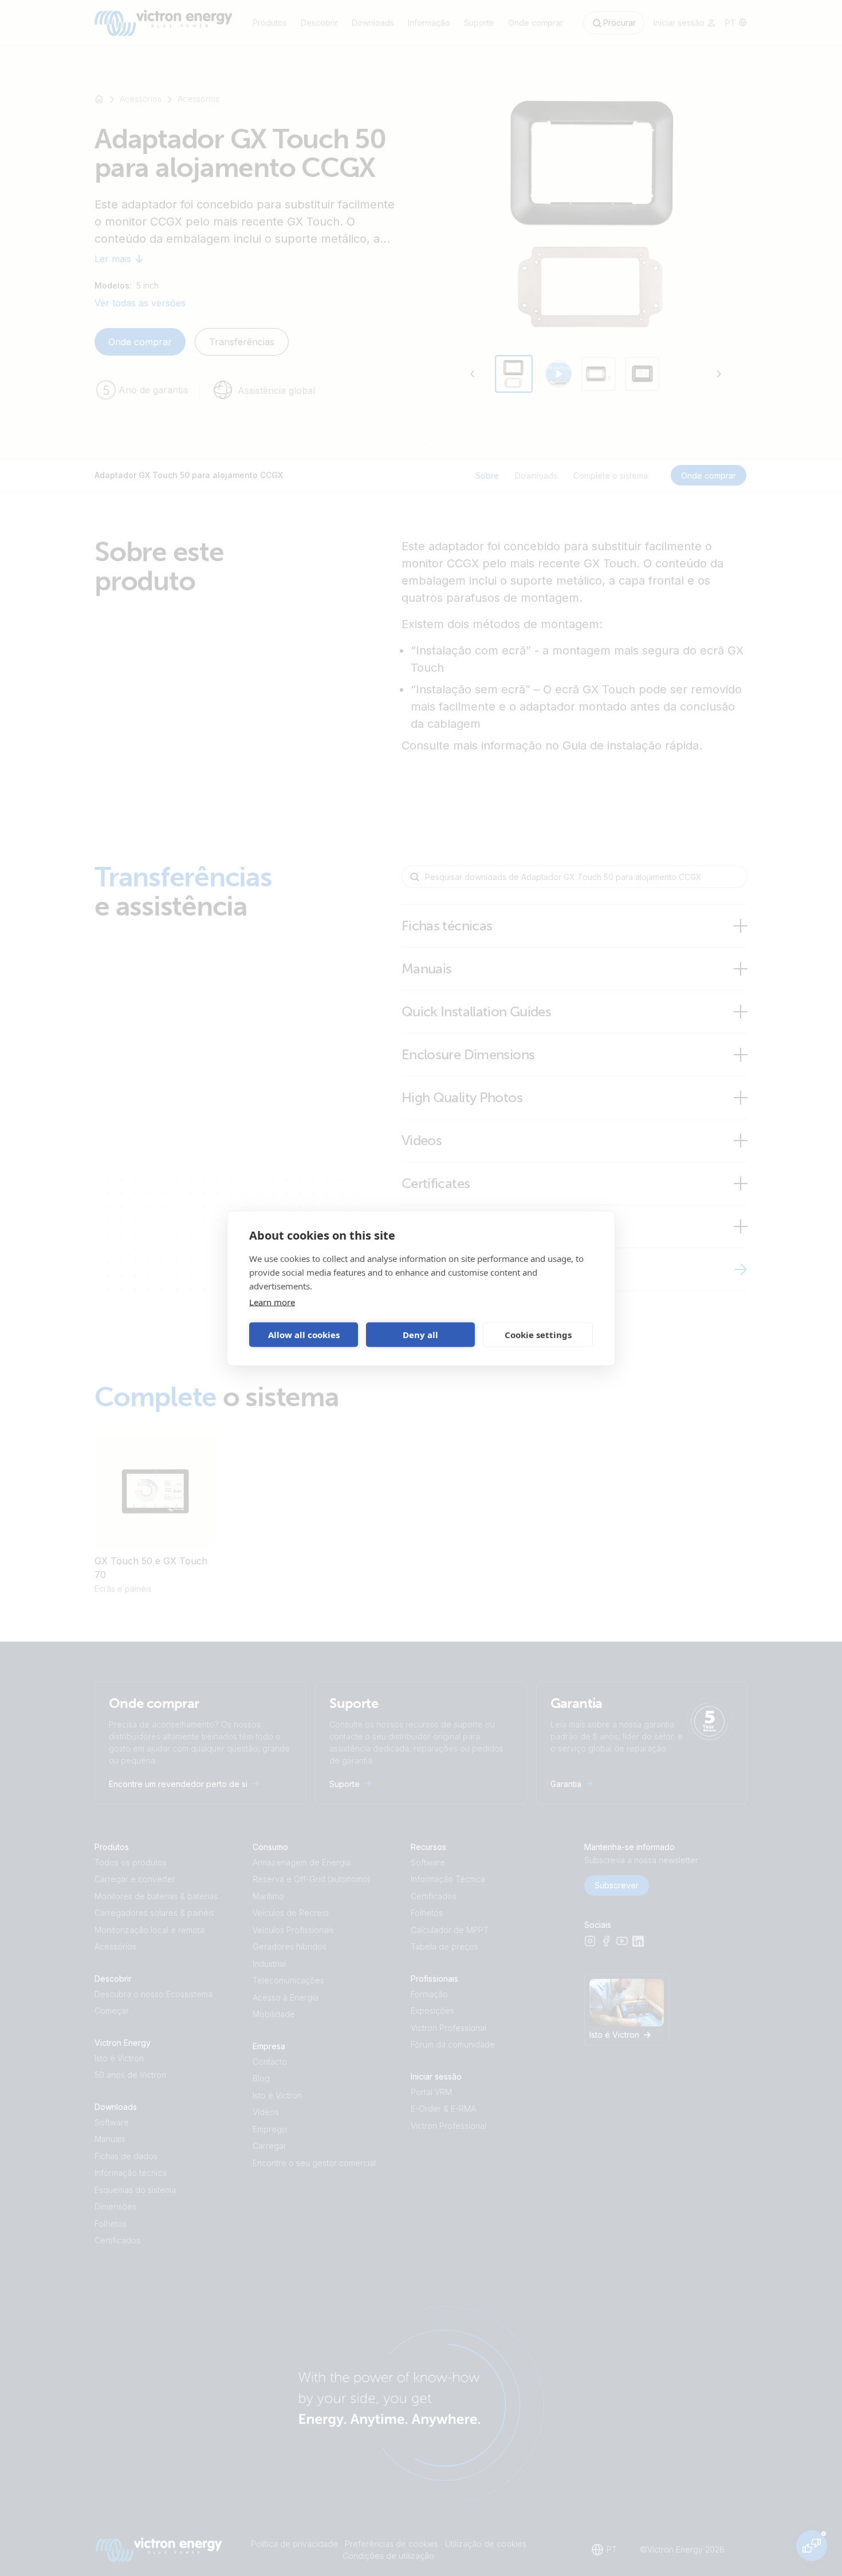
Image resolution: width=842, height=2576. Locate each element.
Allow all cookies (304, 1335)
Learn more (272, 1301)
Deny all (420, 1335)
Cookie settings (538, 1335)
